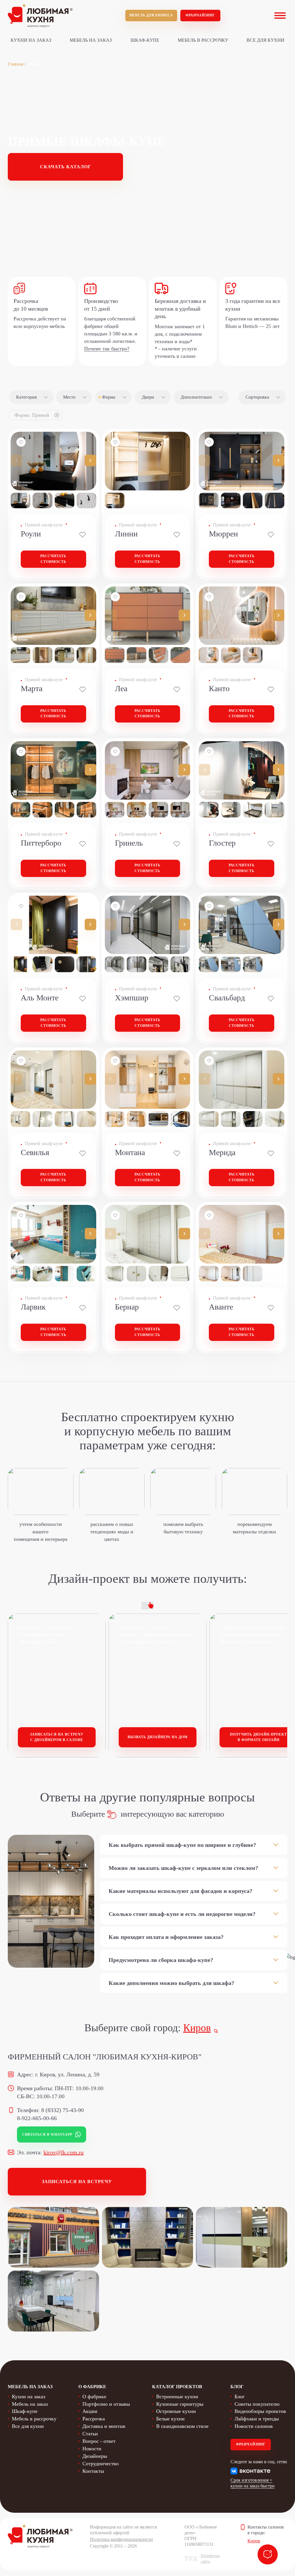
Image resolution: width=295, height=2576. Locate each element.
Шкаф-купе (145, 40)
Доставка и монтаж (104, 2426)
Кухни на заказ (31, 40)
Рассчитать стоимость (53, 559)
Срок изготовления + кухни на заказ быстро (253, 2483)
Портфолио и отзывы (106, 2404)
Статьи (90, 2434)
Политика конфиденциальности (121, 2539)
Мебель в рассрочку (203, 40)
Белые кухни (170, 2419)
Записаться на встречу (77, 2182)
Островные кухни (176, 2411)
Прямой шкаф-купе (44, 525)
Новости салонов (254, 2426)
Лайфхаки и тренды (257, 2419)
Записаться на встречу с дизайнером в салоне (57, 1737)
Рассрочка (94, 2419)
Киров (197, 2028)
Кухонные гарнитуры (180, 2404)
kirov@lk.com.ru (64, 2152)
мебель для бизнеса (151, 15)
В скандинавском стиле (182, 2426)
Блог (240, 2397)
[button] (90, 460)
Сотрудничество (101, 2464)
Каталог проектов (177, 2387)
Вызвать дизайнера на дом (158, 1737)
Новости (92, 2449)
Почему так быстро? (107, 349)
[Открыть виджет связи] (268, 2554)
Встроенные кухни (177, 2397)
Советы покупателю (257, 2404)
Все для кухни (265, 40)
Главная (16, 64)
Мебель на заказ (91, 40)
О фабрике (94, 2397)
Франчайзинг (200, 15)
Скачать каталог (66, 167)
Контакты (93, 2471)
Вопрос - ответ (99, 2441)
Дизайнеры (95, 2456)
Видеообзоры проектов (260, 2411)
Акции (90, 2411)
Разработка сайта (210, 2559)
